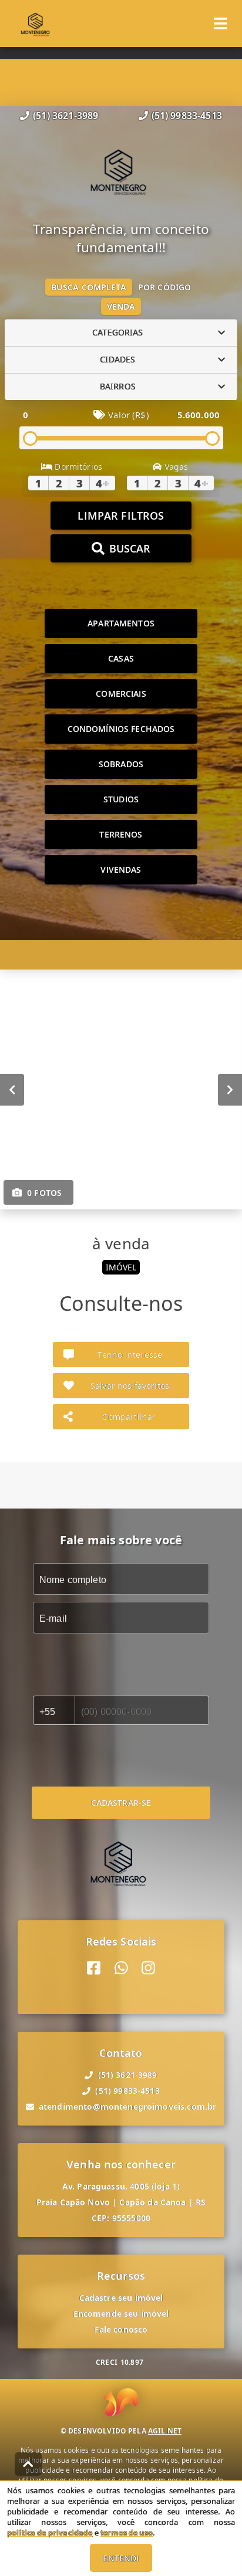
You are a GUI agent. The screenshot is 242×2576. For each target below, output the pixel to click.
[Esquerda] (12, 1089)
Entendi (121, 2558)
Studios (121, 799)
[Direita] (230, 1089)
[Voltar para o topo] (28, 2464)
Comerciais (121, 694)
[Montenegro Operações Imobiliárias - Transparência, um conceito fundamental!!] (121, 172)
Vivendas (121, 870)
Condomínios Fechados (121, 729)
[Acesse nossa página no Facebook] (94, 1968)
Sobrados (121, 764)
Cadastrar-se (121, 1803)
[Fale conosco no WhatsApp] (121, 1968)
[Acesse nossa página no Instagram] (148, 1968)
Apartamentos (121, 623)
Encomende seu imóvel (121, 2314)
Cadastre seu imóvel (121, 2298)
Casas (121, 658)
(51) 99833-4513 (187, 116)
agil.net (165, 2431)
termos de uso (127, 2533)
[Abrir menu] (221, 23)
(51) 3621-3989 (65, 116)
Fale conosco (121, 2329)
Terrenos (121, 834)
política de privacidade (50, 2533)
